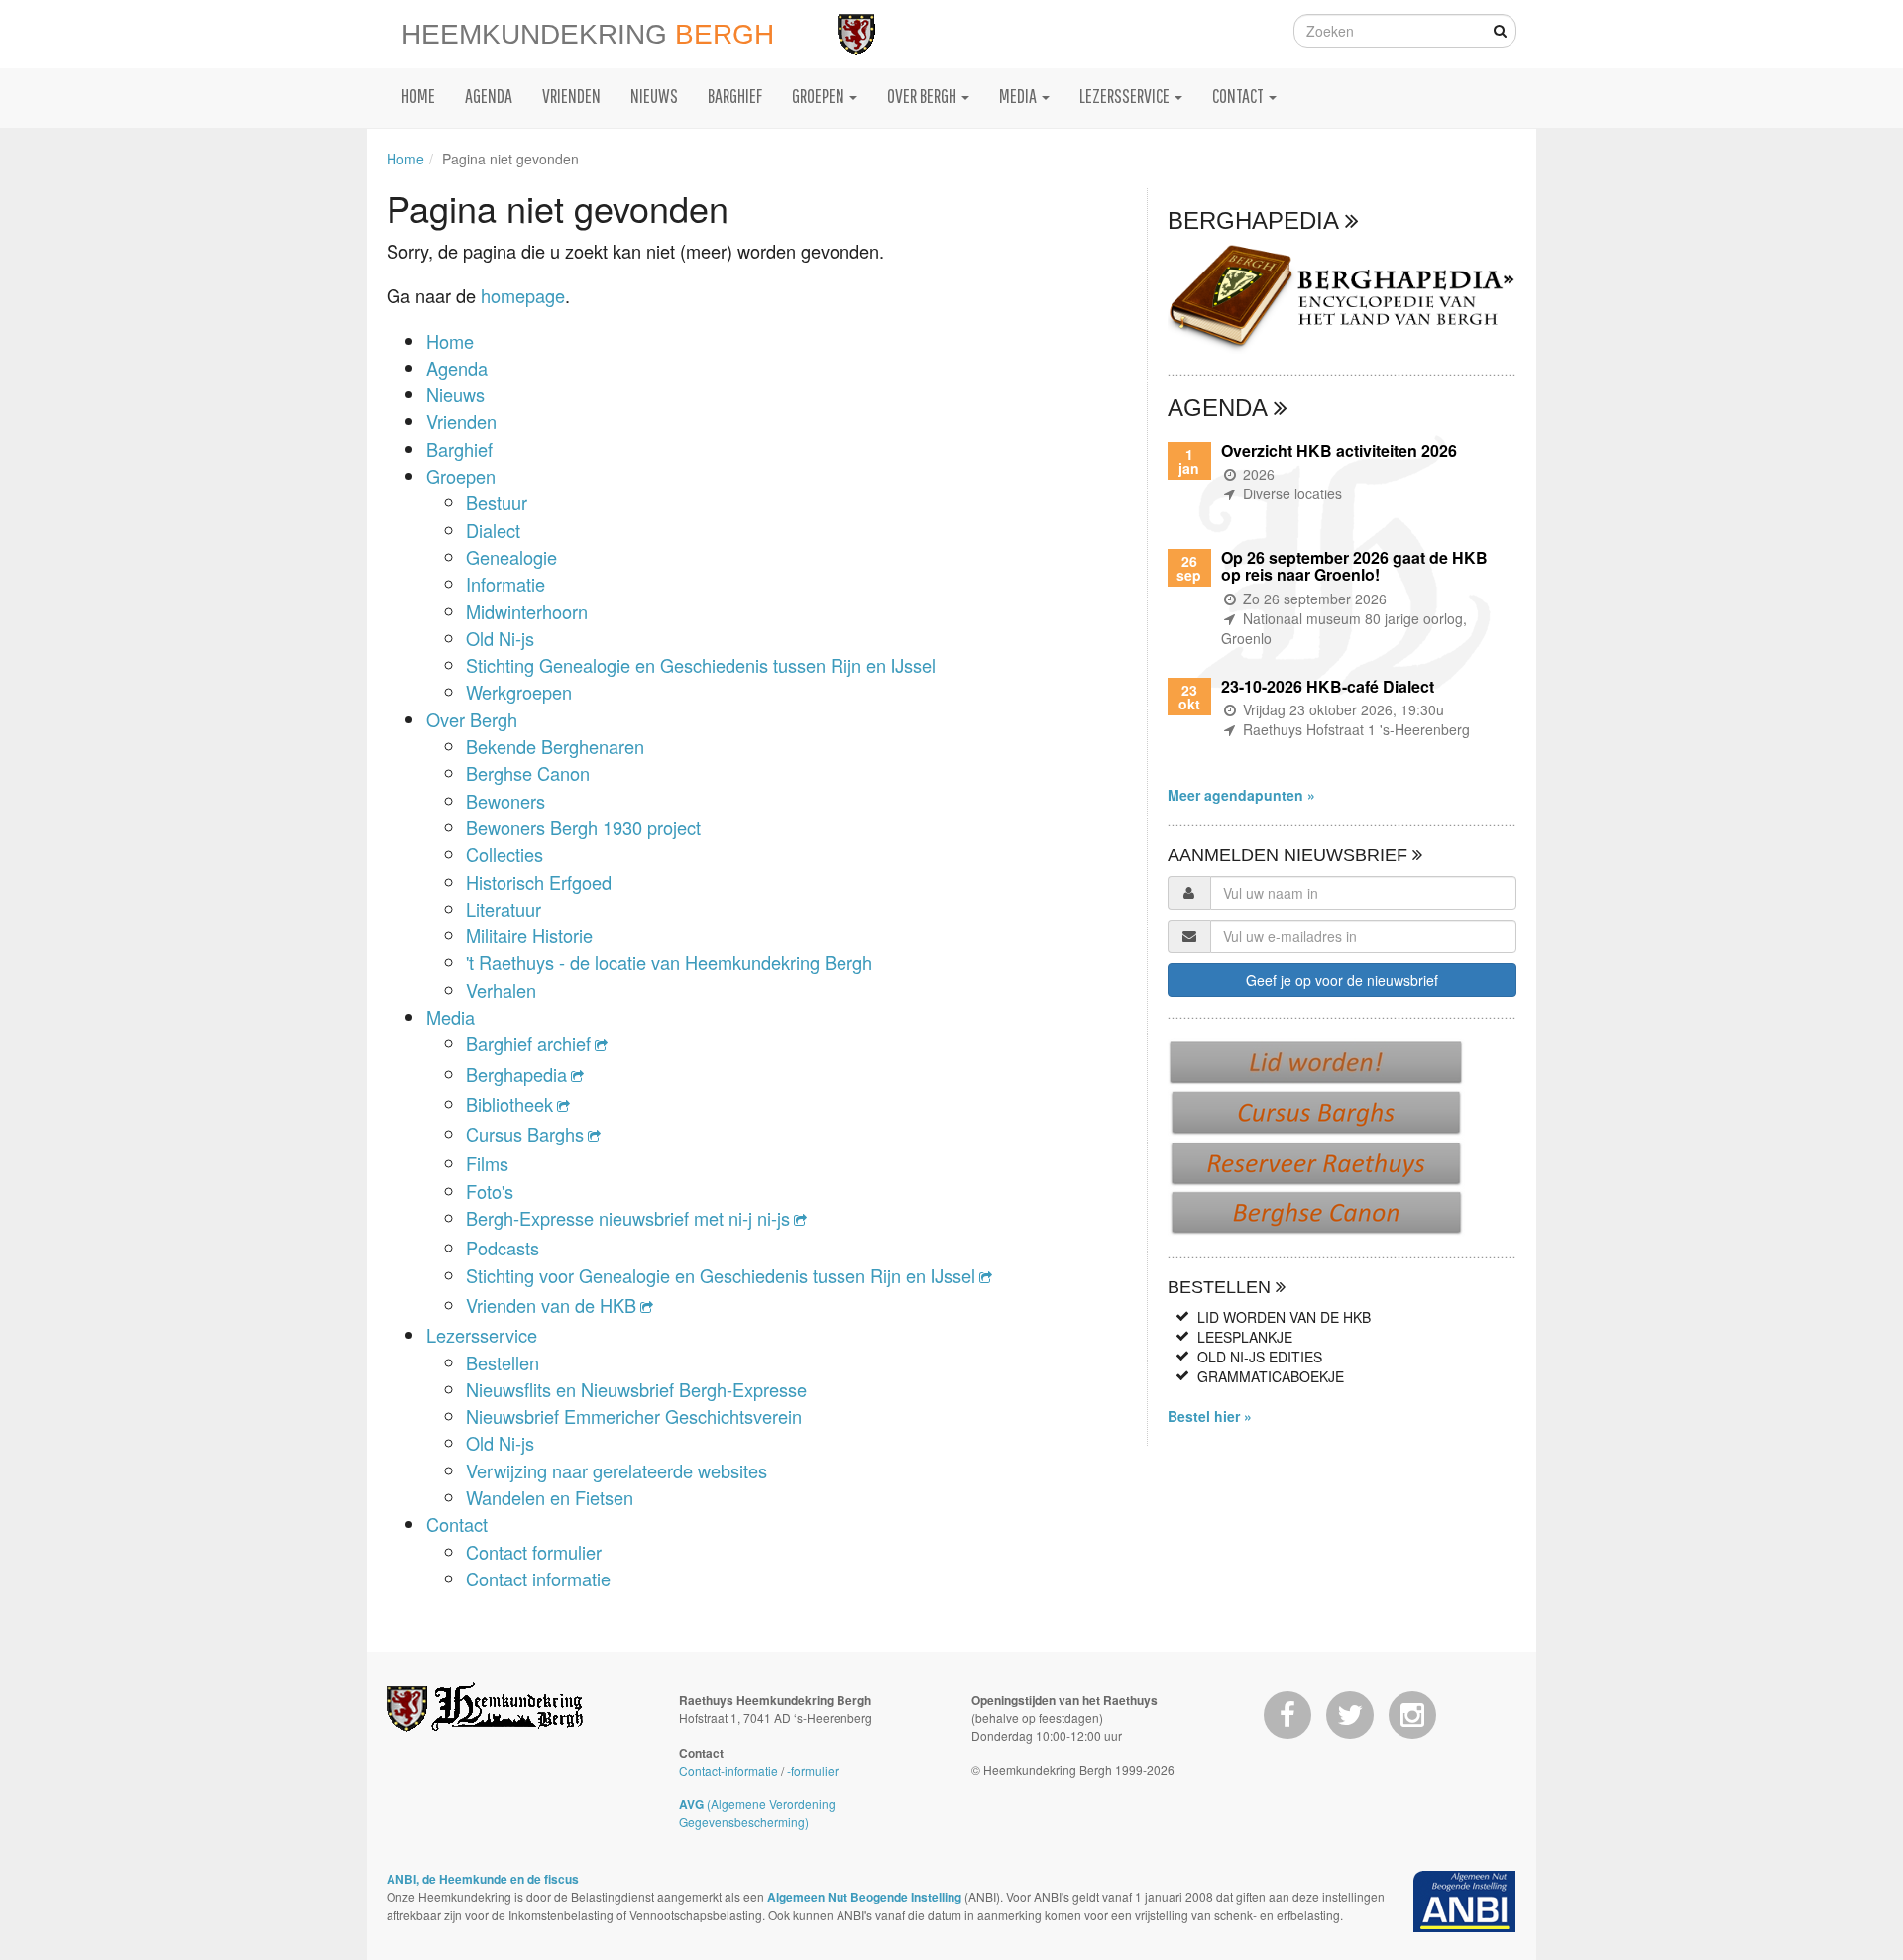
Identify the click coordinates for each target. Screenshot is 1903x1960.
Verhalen (501, 990)
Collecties (504, 854)
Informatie (505, 584)
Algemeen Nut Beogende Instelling (864, 1897)
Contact (457, 1524)
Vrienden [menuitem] (571, 96)
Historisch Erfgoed (539, 882)
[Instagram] (1412, 1715)
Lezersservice (482, 1335)
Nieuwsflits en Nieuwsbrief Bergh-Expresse (636, 1389)
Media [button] (1019, 96)
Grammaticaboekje (1271, 1376)
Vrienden (461, 421)
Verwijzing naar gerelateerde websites (616, 1470)
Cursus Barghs (525, 1134)
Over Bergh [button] (923, 96)
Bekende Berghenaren (555, 746)
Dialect (493, 530)
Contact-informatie (728, 1770)
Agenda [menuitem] (489, 96)
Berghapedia (516, 1074)
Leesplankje (1245, 1337)
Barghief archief (528, 1043)
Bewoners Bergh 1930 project (583, 827)
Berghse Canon (528, 773)
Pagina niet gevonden (510, 159)
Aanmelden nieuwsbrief (1290, 855)
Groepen (461, 476)
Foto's (490, 1191)
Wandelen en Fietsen (550, 1497)
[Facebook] (1287, 1715)
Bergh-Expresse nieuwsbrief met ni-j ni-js (628, 1218)
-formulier (813, 1770)
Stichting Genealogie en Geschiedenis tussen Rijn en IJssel (701, 665)
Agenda (457, 368)
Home (405, 159)
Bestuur (497, 502)
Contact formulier (534, 1552)
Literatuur (504, 909)
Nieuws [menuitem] (654, 96)
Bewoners (505, 801)
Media (450, 1017)
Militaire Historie (529, 935)
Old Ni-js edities (1260, 1357)
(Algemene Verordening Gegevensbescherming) (757, 1813)
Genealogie (511, 557)
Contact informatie (538, 1579)
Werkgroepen (519, 692)
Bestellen (503, 1362)
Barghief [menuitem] (735, 96)
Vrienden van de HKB (551, 1305)
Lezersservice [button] (1126, 96)
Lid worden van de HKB (1284, 1317)
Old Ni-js (500, 638)
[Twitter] (1350, 1715)
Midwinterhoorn (527, 611)
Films (487, 1163)
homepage (523, 295)
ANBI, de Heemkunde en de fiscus (483, 1879)
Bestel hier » (1210, 1416)
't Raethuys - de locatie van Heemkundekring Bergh (669, 962)
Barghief (459, 449)
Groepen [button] (820, 96)
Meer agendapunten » (1241, 795)
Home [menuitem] (418, 96)
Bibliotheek (509, 1104)
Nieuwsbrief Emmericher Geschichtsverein (634, 1416)
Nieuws (455, 394)
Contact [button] (1239, 96)
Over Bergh (472, 719)
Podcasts (503, 1248)
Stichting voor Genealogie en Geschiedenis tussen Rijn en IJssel (721, 1275)
